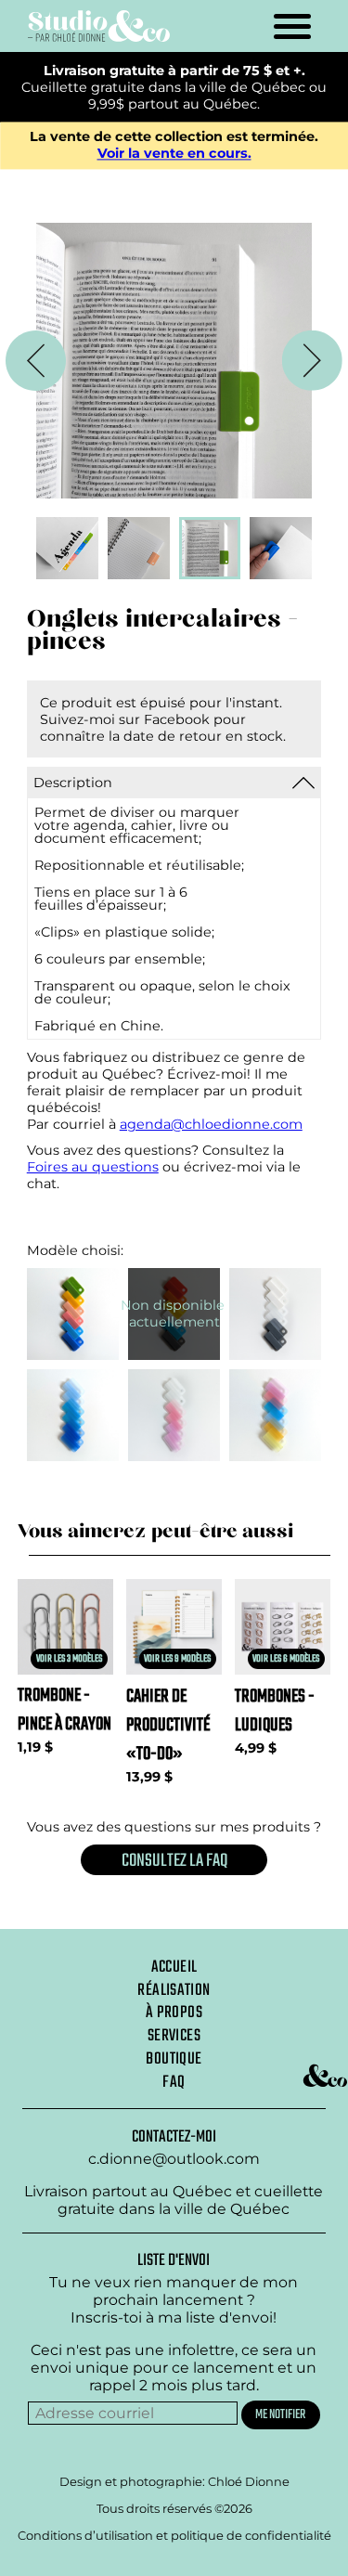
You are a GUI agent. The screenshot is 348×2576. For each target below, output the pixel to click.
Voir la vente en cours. (174, 154)
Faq (174, 2082)
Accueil (174, 1967)
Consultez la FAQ (174, 1861)
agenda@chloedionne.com (211, 1124)
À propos (174, 2013)
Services (174, 2036)
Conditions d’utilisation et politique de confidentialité (174, 2535)
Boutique (174, 2059)
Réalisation (174, 1990)
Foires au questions (93, 1167)
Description (73, 783)
